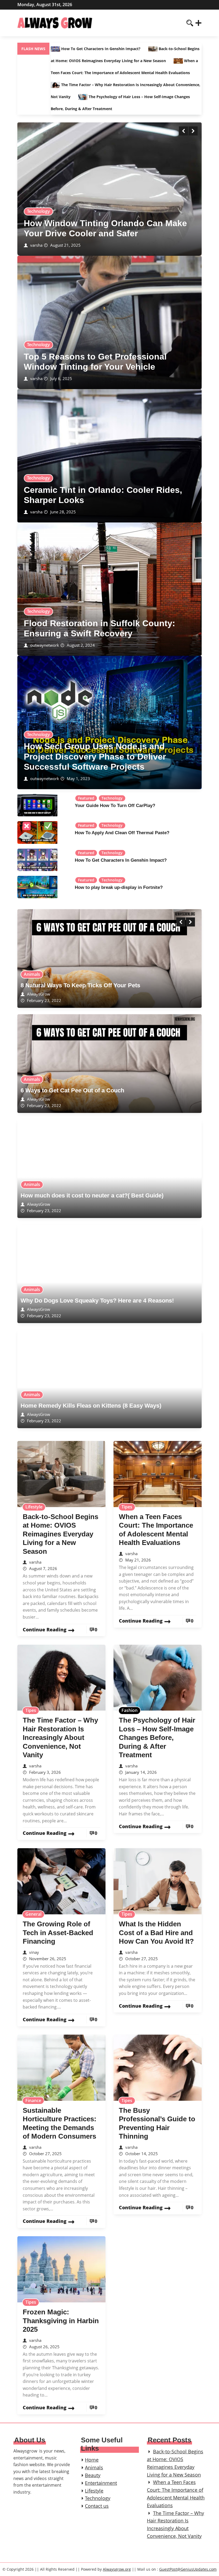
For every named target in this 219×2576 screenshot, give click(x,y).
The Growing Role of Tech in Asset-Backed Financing (58, 1933)
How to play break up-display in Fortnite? (119, 887)
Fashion (130, 1710)
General (33, 1914)
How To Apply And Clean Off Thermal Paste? (122, 833)
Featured (86, 798)
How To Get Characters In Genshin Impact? (101, 49)
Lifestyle (34, 1507)
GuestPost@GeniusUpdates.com (188, 2569)
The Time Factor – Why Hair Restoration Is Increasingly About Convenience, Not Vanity (60, 1738)
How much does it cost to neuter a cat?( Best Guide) (92, 1195)
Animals (32, 974)
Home (92, 2460)
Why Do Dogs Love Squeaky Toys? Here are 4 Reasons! (97, 1301)
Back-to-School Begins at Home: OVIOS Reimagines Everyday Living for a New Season (60, 1534)
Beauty (93, 2475)
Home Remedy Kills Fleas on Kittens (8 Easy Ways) (91, 1406)
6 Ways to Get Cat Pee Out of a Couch (72, 1090)
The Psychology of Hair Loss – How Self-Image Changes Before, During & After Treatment (157, 1738)
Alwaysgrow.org (117, 2569)
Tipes (127, 1507)
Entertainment (101, 2483)
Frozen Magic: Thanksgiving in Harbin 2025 (61, 2321)
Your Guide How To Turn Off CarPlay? (115, 806)
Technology (38, 211)
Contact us (97, 2506)
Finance (33, 2100)
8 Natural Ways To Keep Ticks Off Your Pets (80, 985)
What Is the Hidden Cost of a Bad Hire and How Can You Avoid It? (156, 1933)
